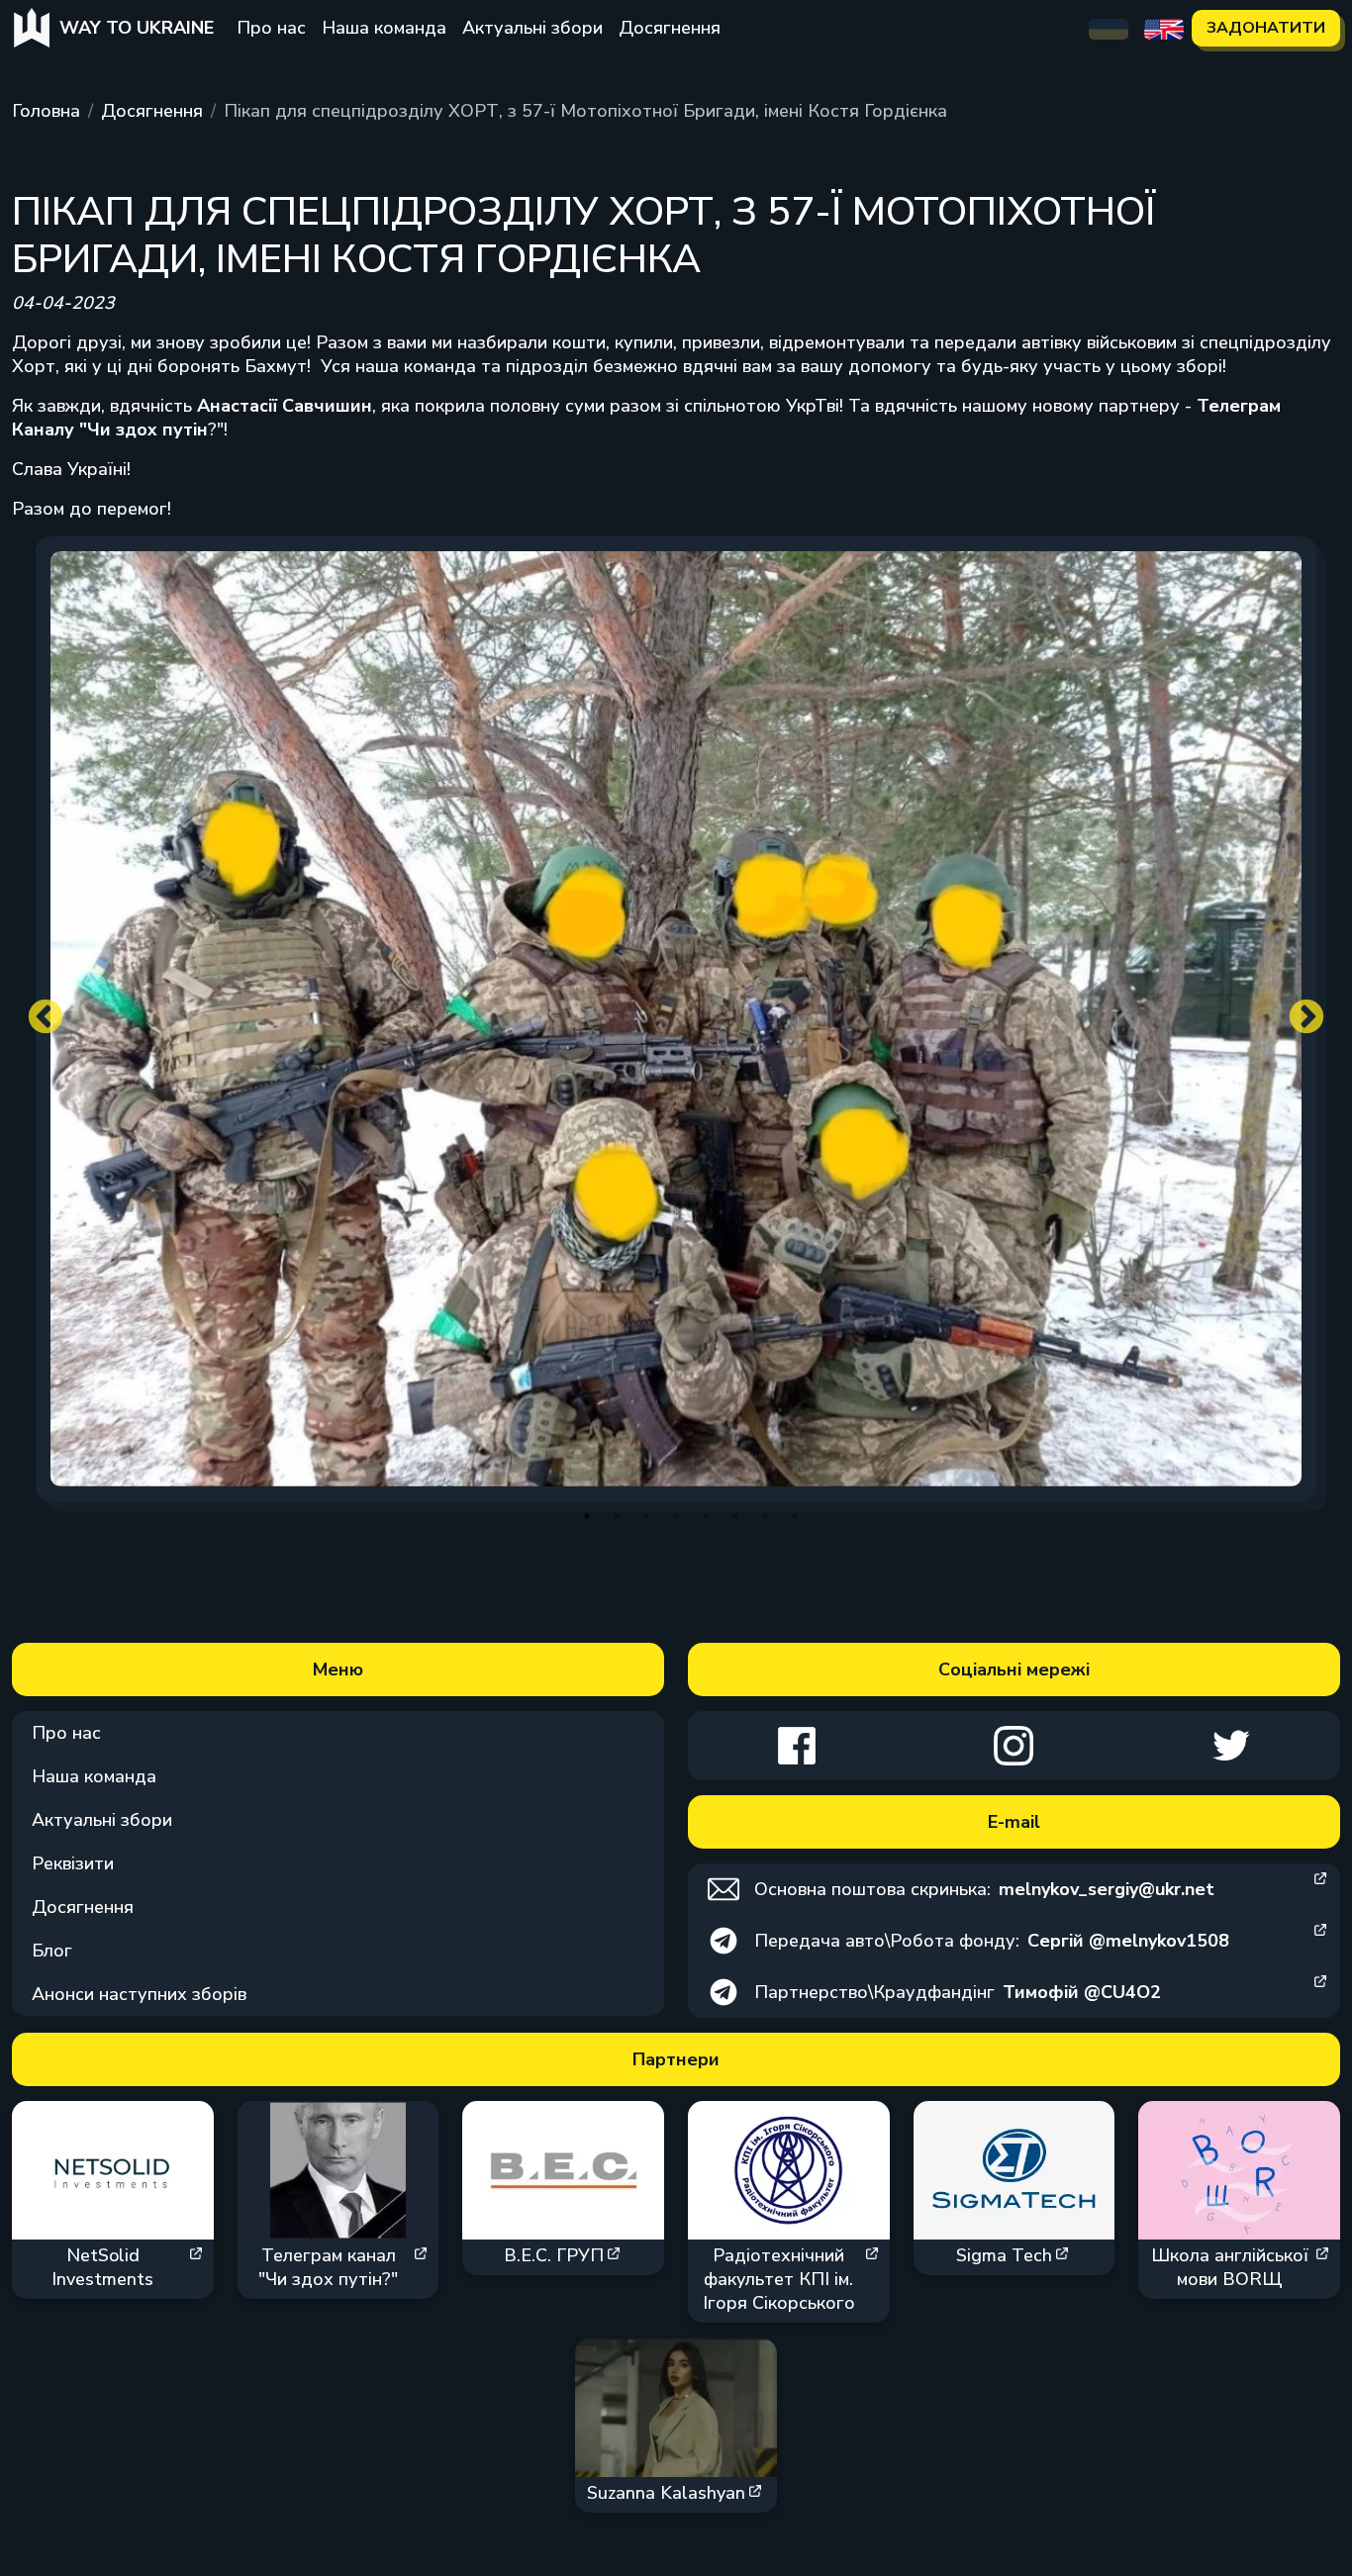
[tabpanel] (676, 1019)
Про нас (271, 28)
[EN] (1164, 28)
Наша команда (384, 28)
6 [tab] (735, 1516)
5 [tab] (706, 1516)
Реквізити (73, 1863)
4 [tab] (676, 1516)
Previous (46, 1018)
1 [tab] (587, 1516)
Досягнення (670, 28)
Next (1306, 1018)
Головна (46, 111)
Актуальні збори (532, 28)
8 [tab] (795, 1516)
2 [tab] (617, 1516)
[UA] (1109, 28)
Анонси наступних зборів (139, 1994)
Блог (52, 1951)
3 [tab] (646, 1516)
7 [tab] (765, 1516)
